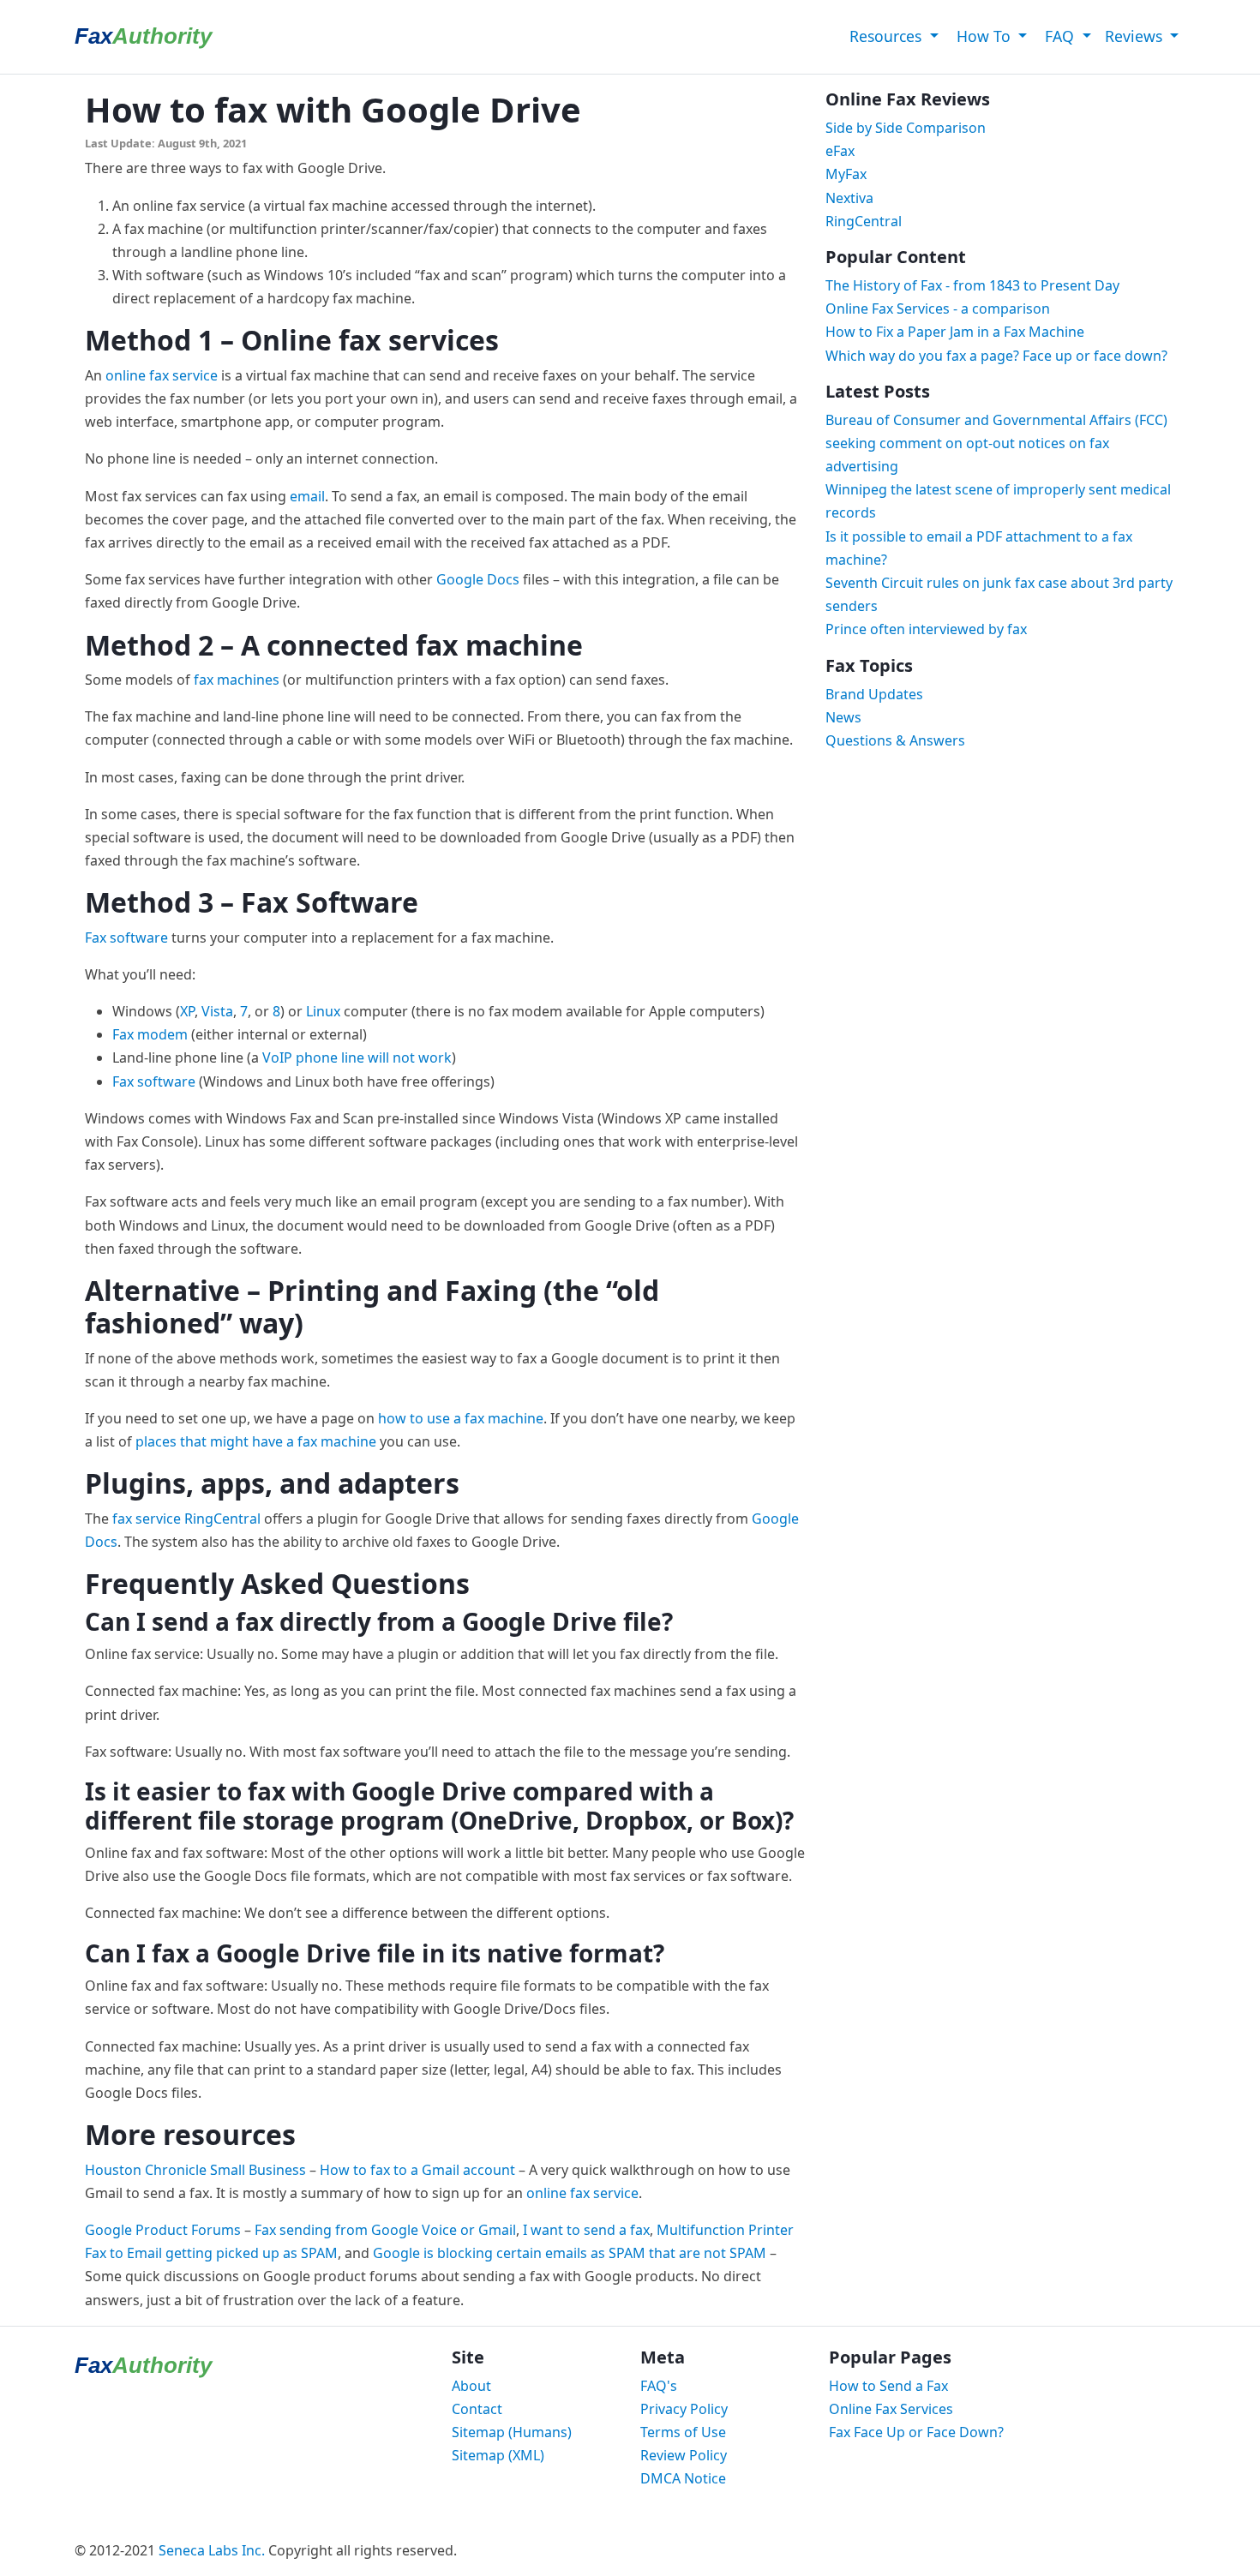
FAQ (1059, 36)
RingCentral (222, 1519)
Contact (477, 2409)
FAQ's (659, 2386)
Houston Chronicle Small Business (195, 2170)
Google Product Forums (163, 2230)
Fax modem (150, 1034)
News (843, 717)
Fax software (126, 938)
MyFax (846, 174)
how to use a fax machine (461, 1418)
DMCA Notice (683, 2478)
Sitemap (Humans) (512, 2432)
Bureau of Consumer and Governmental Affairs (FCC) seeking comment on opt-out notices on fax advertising (996, 443)
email (307, 496)
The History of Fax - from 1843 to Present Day (972, 285)
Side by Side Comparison (906, 128)
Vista (217, 1011)
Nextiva (849, 198)
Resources (885, 36)
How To (984, 36)
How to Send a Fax (888, 2386)
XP (187, 1011)
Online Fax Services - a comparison (938, 309)
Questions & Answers (895, 740)
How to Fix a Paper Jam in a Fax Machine (955, 332)
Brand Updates (874, 694)
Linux (323, 1011)
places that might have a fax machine (256, 1441)
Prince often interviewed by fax (926, 629)
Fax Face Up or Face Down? (916, 2432)
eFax (840, 151)
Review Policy (684, 2455)
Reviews (1136, 36)
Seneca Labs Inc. (212, 2550)
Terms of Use (683, 2432)
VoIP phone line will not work (357, 1057)
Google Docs (478, 579)
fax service (147, 1519)
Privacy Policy (684, 2409)
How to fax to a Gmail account (417, 2170)
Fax (143, 36)
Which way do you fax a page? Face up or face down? (996, 356)
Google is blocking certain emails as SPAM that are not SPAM (570, 2253)
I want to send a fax (586, 2230)
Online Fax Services (891, 2409)
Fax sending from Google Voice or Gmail (385, 2230)
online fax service (162, 375)
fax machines (237, 680)
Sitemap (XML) (498, 2455)
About (471, 2386)
